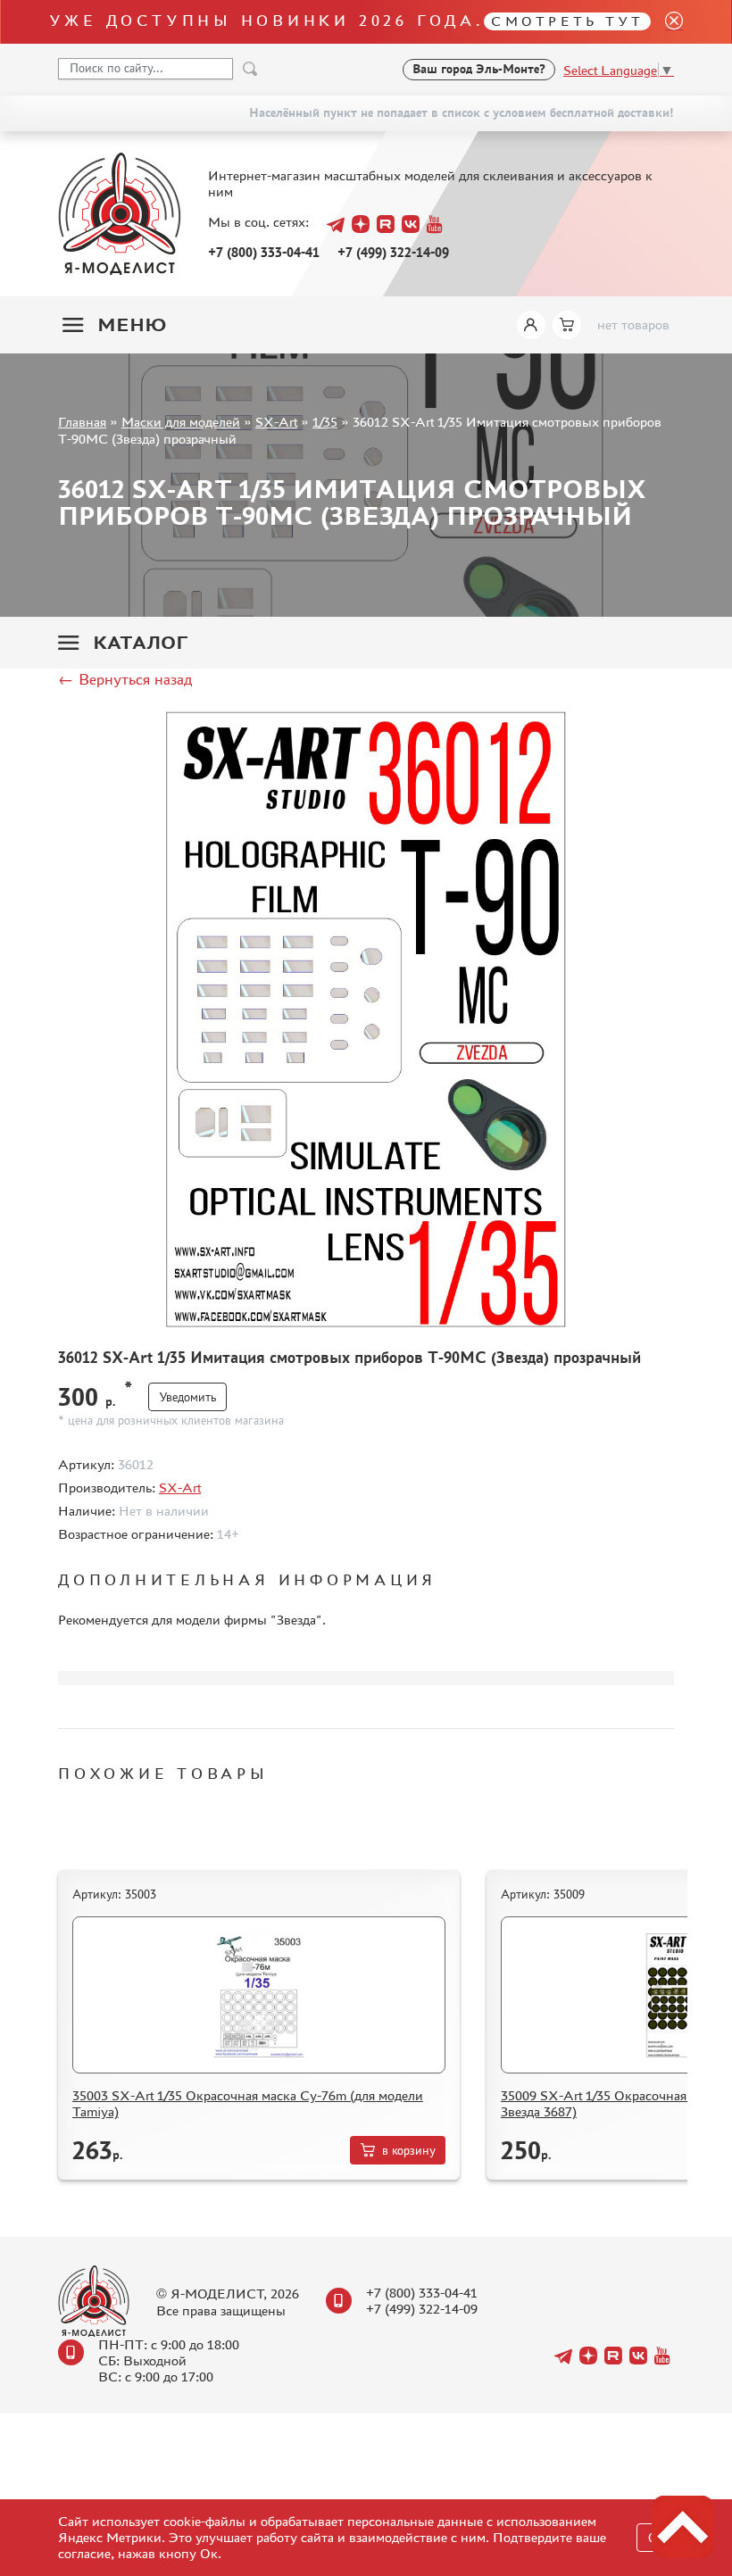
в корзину (409, 2151)
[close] (667, 22)
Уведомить (187, 1397)
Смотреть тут (567, 21)
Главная (82, 422)
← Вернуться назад (125, 679)
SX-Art (276, 422)
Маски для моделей (181, 422)
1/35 (325, 422)
